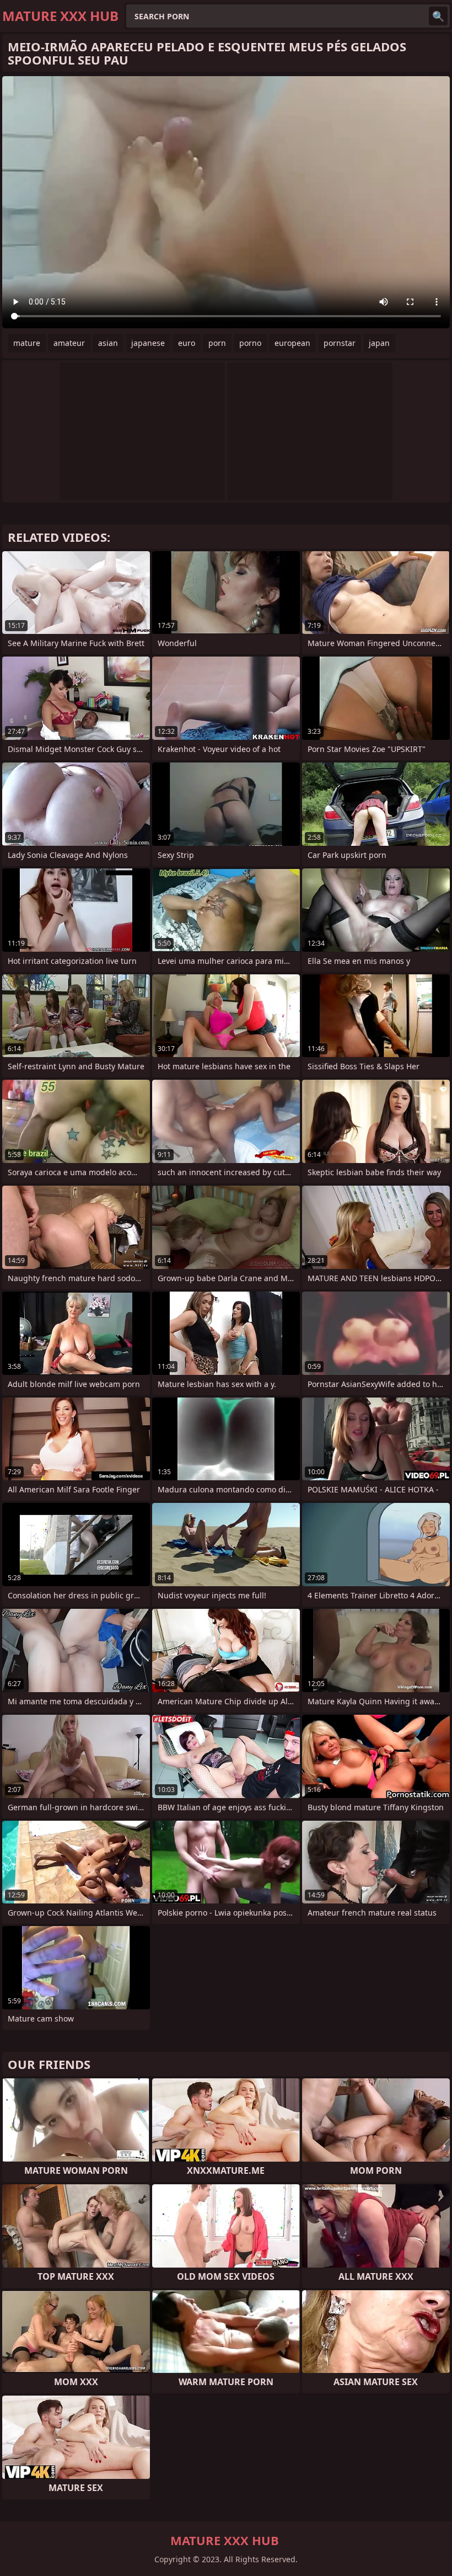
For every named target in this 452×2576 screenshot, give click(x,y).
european (292, 343)
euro (187, 343)
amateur (69, 343)
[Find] (438, 16)
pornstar (340, 343)
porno (250, 343)
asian (108, 343)
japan (379, 343)
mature (27, 343)
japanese (148, 343)
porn (217, 343)
